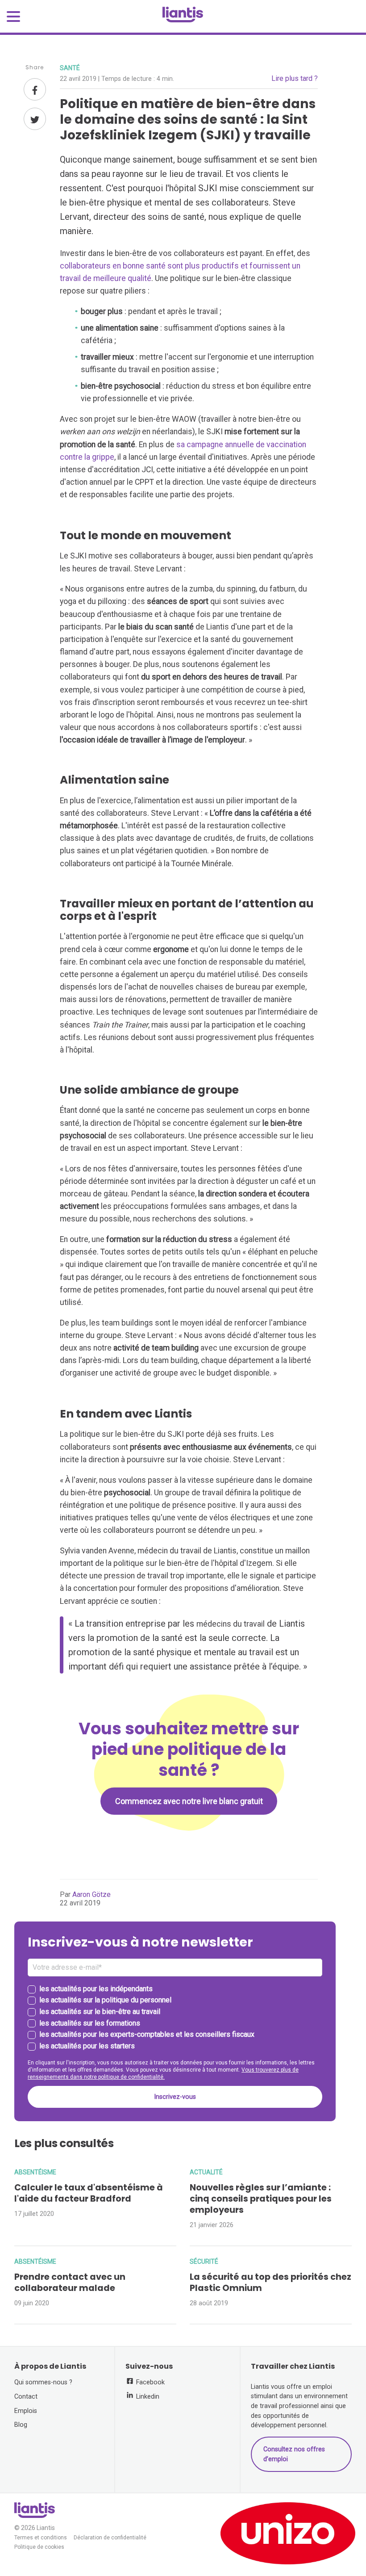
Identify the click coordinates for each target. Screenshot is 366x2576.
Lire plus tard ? (295, 78)
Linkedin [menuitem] (147, 2397)
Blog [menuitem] (21, 2425)
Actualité (206, 2172)
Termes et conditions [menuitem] (41, 2538)
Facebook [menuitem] (150, 2382)
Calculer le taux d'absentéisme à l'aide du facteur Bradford (89, 2193)
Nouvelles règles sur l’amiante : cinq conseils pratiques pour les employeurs (261, 2199)
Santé (70, 68)
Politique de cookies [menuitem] (39, 2547)
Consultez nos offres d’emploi (294, 2454)
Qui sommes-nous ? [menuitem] (43, 2382)
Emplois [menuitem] (26, 2411)
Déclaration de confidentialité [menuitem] (110, 2538)
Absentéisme (35, 2172)
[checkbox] (175, 2018)
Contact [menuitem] (26, 2397)
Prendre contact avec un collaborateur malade (70, 2282)
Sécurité (204, 2261)
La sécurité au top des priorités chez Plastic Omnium (270, 2282)
